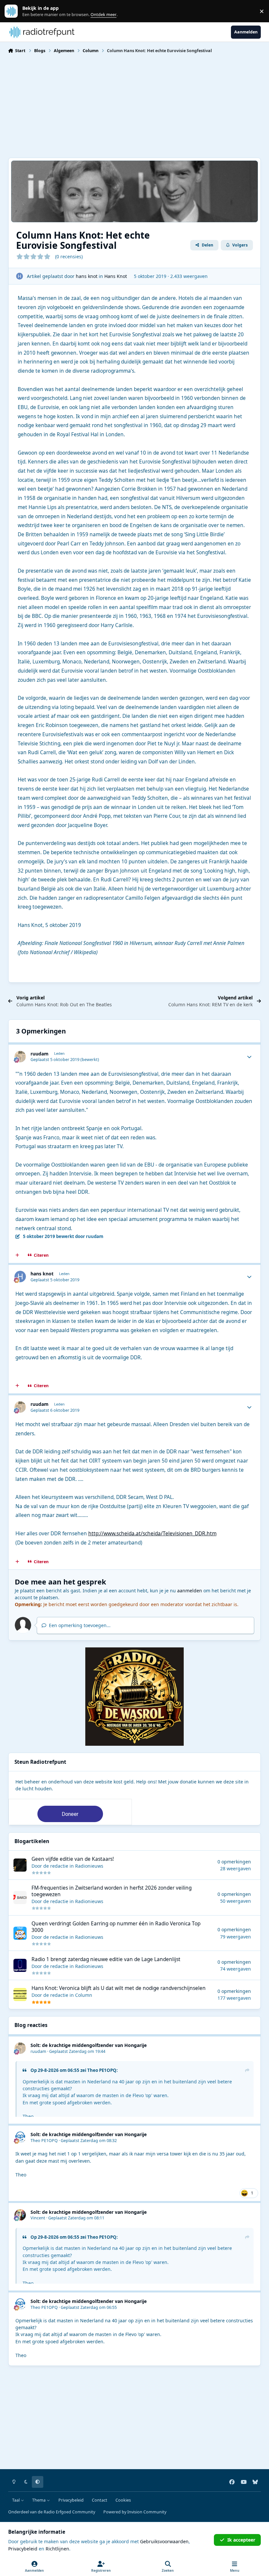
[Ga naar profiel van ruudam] (20, 1057)
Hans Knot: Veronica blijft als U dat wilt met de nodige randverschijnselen (119, 1988)
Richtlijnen (57, 2549)
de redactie (56, 1866)
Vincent (38, 2218)
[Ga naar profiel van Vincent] (20, 2215)
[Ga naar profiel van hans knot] (20, 276)
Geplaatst (77, 2051)
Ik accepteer (241, 2540)
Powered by (135, 2512)
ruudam (40, 1054)
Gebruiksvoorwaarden (164, 2541)
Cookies (123, 2500)
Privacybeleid (71, 2500)
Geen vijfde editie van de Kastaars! (73, 1859)
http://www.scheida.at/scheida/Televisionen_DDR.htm (152, 1534)
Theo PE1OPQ (102, 2070)
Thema (39, 2500)
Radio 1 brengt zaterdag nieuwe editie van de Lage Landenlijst (106, 1959)
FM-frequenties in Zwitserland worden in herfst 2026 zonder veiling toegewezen (112, 1891)
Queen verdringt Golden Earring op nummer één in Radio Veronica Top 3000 (116, 1927)
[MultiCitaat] (17, 1255)
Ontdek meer (14, 11)
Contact (100, 2500)
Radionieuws (89, 1866)
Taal (16, 2500)
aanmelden (190, 1591)
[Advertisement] (135, 105)
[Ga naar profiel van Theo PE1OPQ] (20, 2137)
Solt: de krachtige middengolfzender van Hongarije (89, 2045)
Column (84, 1995)
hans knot (87, 276)
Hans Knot (116, 276)
